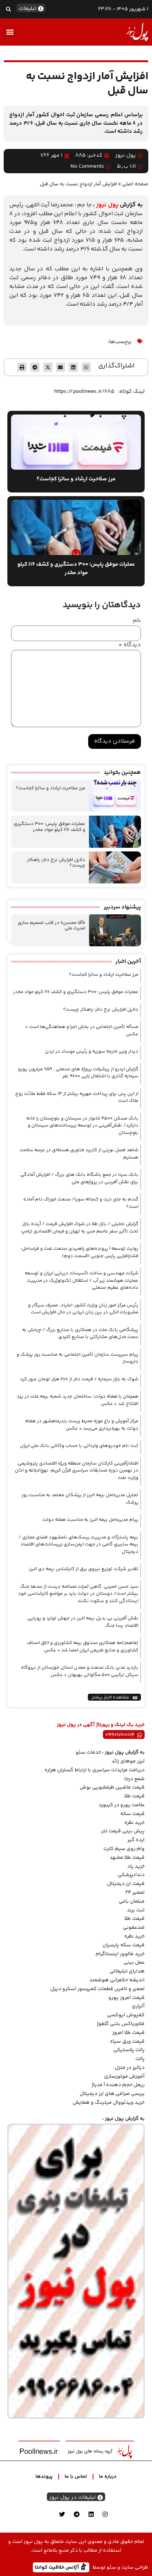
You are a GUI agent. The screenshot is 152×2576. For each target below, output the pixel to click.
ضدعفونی (134, 1928)
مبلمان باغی (132, 1901)
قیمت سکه (132, 1814)
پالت (140, 2059)
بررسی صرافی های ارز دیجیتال (112, 2094)
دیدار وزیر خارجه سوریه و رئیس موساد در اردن (92, 1052)
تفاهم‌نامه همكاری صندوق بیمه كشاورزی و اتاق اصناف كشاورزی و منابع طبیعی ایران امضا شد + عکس (83, 1647)
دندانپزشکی (131, 1875)
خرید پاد (136, 1867)
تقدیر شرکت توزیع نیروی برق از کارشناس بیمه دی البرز (84, 1569)
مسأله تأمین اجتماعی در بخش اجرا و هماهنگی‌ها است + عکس (82, 1031)
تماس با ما (76, 2477)
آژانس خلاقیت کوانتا (58, 2567)
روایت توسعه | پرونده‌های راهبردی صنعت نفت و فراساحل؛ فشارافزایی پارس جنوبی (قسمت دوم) (79, 1252)
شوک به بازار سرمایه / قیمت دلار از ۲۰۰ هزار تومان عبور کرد (79, 1379)
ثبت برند (136, 1910)
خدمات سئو (88, 1753)
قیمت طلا (134, 1796)
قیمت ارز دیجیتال (126, 1884)
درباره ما (108, 2477)
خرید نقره (134, 1823)
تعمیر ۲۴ (135, 1893)
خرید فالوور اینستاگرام (120, 1954)
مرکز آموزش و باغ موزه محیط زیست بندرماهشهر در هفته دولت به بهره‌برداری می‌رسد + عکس (82, 1425)
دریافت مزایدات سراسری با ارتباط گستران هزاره (95, 1770)
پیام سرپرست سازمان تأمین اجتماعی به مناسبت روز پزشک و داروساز (77, 1358)
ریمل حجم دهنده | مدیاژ (118, 2085)
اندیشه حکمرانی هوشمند (117, 1980)
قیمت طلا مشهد (127, 1858)
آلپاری (138, 2006)
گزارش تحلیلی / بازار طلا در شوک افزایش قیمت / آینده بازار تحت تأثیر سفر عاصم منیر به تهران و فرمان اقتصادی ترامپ (80, 1228)
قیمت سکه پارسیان (124, 1945)
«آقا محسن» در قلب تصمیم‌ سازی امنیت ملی (51, 926)
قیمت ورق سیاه (127, 2042)
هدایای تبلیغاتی (127, 1971)
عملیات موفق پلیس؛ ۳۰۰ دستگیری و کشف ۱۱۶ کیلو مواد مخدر (49, 827)
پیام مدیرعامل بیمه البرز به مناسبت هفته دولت (90, 1520)
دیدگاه (130, 645)
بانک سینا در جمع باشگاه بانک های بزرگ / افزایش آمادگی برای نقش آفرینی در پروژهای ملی (79, 1178)
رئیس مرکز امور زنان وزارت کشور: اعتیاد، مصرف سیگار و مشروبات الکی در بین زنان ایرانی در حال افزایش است (83, 1309)
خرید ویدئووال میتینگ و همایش (109, 2103)
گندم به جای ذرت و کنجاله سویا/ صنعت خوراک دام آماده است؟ (81, 1203)
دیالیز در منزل (130, 2068)
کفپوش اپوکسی (126, 2015)
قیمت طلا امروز (128, 2033)
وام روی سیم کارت (124, 1849)
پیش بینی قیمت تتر (123, 1831)
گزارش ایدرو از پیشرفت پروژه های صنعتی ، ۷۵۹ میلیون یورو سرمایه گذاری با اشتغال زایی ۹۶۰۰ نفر (78, 1073)
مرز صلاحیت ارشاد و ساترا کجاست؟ (51, 788)
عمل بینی (134, 1963)
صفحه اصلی (135, 184)
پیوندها (44, 2477)
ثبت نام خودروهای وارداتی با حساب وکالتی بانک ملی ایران (79, 1446)
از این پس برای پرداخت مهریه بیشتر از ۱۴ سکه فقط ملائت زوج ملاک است (77, 1097)
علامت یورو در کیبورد (122, 1805)
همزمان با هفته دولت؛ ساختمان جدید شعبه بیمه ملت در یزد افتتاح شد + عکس (77, 1400)
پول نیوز (108, 205)
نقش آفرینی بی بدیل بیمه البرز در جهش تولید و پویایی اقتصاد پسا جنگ (83, 1622)
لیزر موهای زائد (128, 1761)
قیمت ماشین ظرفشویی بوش (112, 1787)
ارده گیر (136, 1840)
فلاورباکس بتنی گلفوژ (121, 2024)
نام (137, 621)
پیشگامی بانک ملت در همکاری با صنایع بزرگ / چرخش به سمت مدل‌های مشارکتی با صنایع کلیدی (80, 1334)
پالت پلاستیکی (129, 2050)
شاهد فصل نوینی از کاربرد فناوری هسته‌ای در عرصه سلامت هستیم (79, 1154)
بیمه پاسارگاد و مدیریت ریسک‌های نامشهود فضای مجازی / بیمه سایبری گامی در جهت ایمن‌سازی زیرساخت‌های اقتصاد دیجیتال (78, 1545)
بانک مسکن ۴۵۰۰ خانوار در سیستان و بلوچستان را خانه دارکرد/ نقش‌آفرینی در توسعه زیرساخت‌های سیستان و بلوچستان (82, 1126)
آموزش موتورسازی (124, 2077)
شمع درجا (134, 1779)
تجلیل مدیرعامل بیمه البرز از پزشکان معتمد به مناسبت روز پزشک (80, 1499)
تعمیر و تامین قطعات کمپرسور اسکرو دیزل (97, 1989)
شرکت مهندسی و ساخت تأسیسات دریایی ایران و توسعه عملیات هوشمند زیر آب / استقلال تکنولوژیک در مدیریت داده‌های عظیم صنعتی (82, 1280)
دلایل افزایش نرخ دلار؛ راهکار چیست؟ (56, 863)
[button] (8, 9)
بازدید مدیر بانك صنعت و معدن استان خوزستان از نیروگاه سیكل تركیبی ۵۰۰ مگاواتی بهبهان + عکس (80, 1671)
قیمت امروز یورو (127, 1998)
